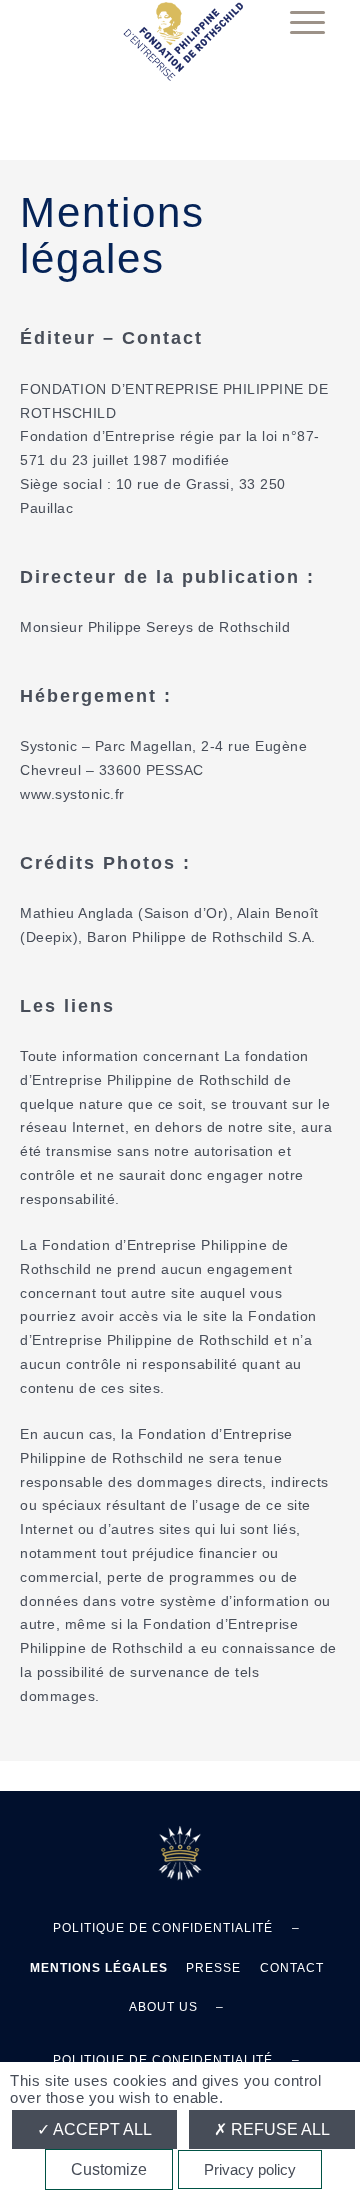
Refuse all (278, 2129)
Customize (109, 2169)
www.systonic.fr (72, 794)
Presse (213, 1968)
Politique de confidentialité (163, 1928)
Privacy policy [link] (250, 2169)
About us (163, 2007)
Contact (292, 1968)
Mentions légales (112, 235)
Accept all (101, 2129)
